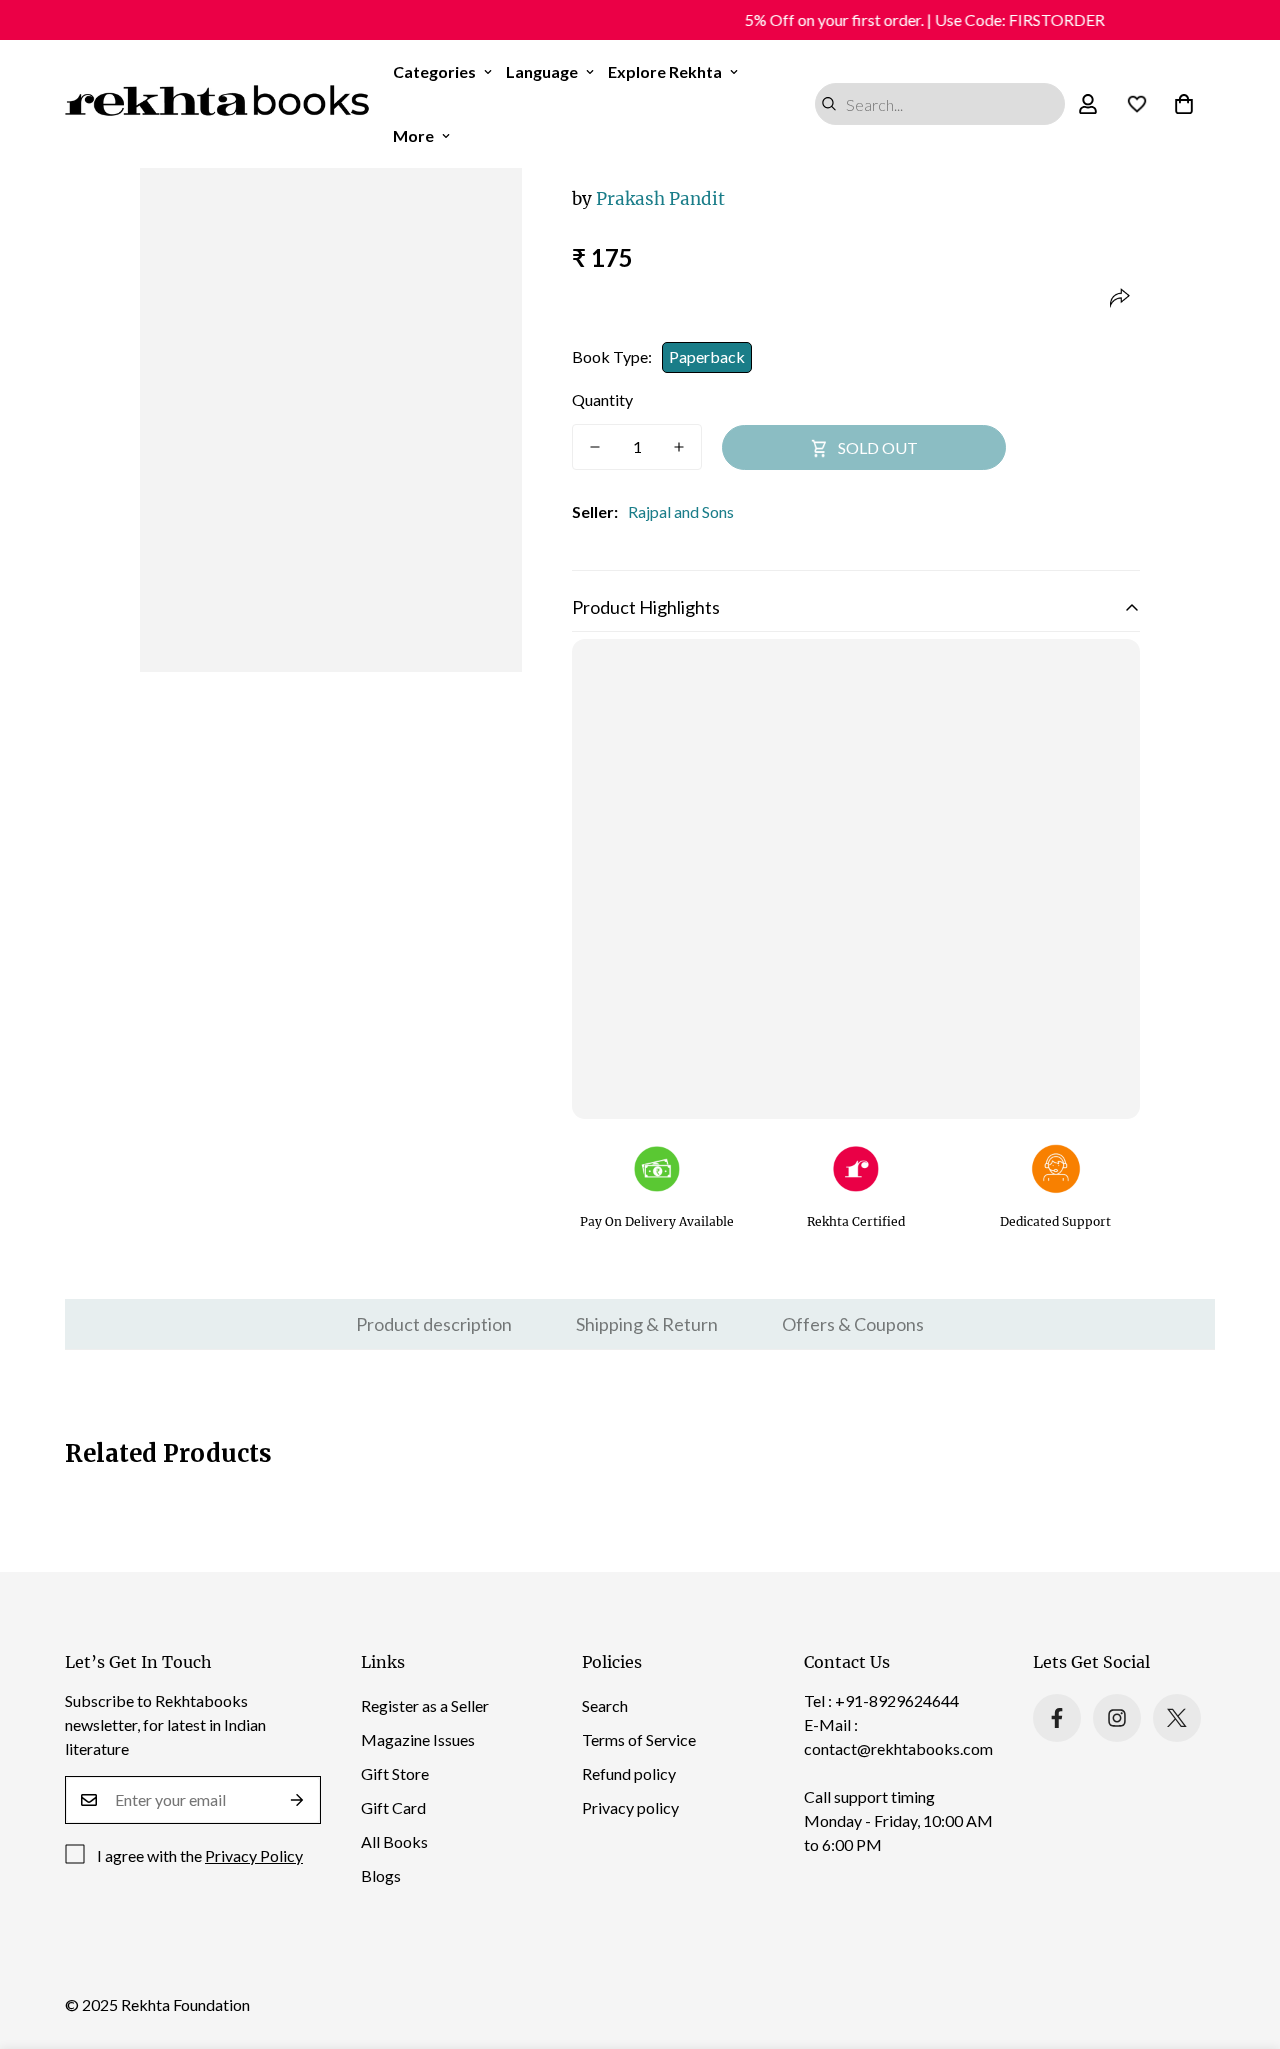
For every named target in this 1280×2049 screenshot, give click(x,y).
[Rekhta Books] (217, 104)
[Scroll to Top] (1241, 1940)
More (413, 135)
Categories (434, 71)
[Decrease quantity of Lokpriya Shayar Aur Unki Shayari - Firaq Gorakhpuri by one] (595, 447)
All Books (394, 1841)
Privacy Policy (254, 1855)
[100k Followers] (1117, 1718)
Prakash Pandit (648, 199)
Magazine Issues (418, 1739)
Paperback (707, 356)
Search (605, 1705)
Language (542, 71)
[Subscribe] (297, 1800)
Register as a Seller (425, 1705)
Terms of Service (639, 1739)
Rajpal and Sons (681, 511)
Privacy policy (630, 1807)
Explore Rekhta (665, 71)
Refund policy (629, 1773)
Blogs (381, 1875)
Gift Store (395, 1773)
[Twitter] (1177, 1718)
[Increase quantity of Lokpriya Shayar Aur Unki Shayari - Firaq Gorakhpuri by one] (679, 447)
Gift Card (393, 1807)
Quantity (602, 399)
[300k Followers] (1057, 1718)
